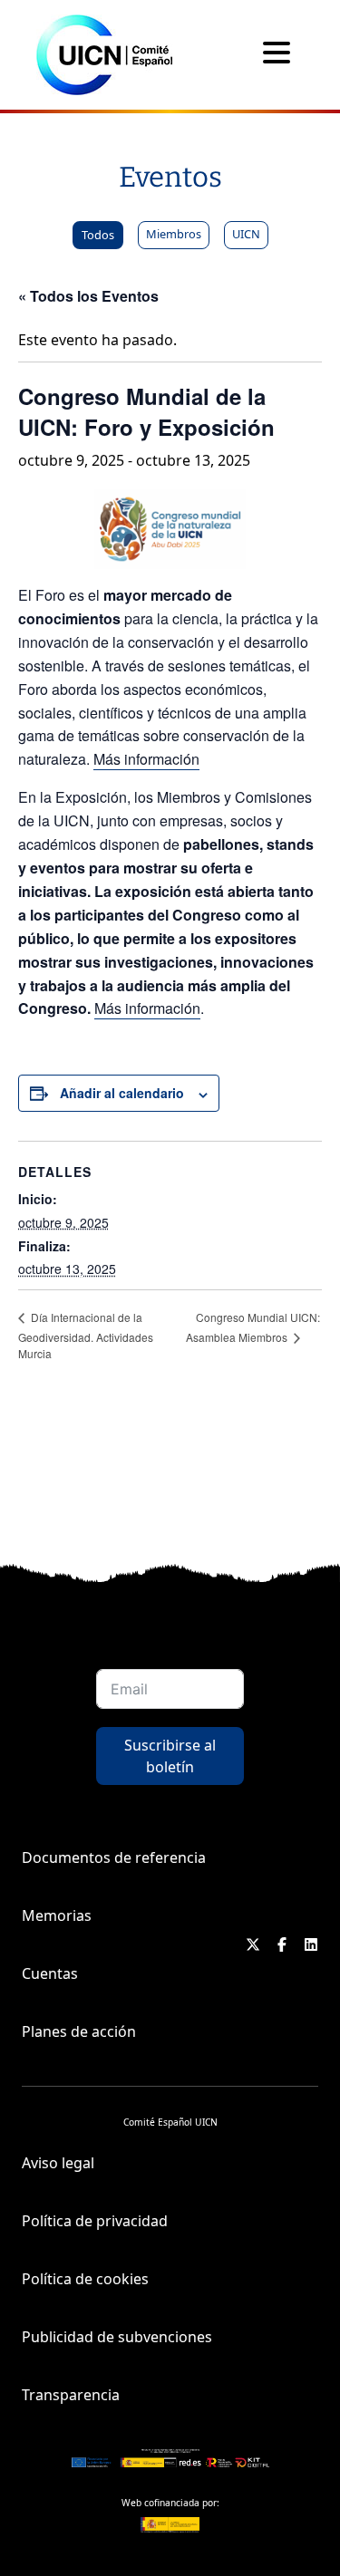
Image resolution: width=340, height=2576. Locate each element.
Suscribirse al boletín (170, 1756)
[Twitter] (253, 1944)
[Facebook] (282, 1944)
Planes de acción (79, 2031)
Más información (146, 759)
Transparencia (71, 2395)
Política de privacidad (95, 2221)
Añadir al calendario (122, 1093)
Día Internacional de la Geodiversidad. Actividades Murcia (86, 1335)
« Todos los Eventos (88, 296)
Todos (98, 235)
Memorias (57, 1915)
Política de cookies (85, 2279)
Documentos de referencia (114, 1857)
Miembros (174, 234)
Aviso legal (58, 2163)
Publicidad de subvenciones (117, 2337)
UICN (246, 234)
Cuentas (50, 1973)
